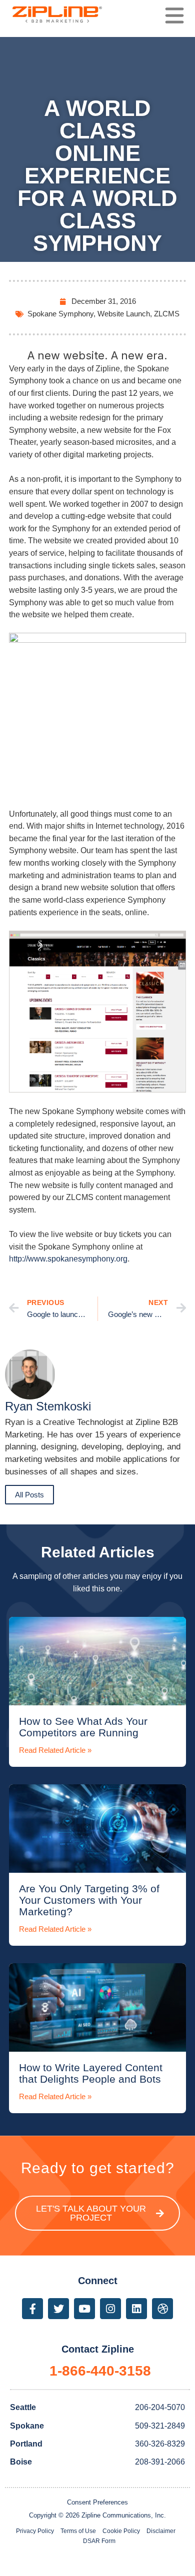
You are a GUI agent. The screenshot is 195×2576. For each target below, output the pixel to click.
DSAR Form (99, 2541)
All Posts (29, 1495)
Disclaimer (161, 2531)
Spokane (27, 2426)
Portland (26, 2444)
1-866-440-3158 (100, 2371)
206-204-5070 (160, 2407)
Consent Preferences (97, 2502)
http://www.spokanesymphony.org (68, 1259)
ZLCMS (167, 314)
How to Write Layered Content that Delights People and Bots (91, 2073)
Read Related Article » (55, 1750)
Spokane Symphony (60, 314)
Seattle (23, 2407)
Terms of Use (78, 2531)
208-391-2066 (160, 2462)
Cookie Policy (121, 2531)
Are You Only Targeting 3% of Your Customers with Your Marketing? (89, 1900)
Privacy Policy (35, 2531)
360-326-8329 (160, 2444)
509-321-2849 (160, 2426)
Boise (21, 2462)
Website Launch (124, 314)
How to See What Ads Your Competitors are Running (83, 1727)
